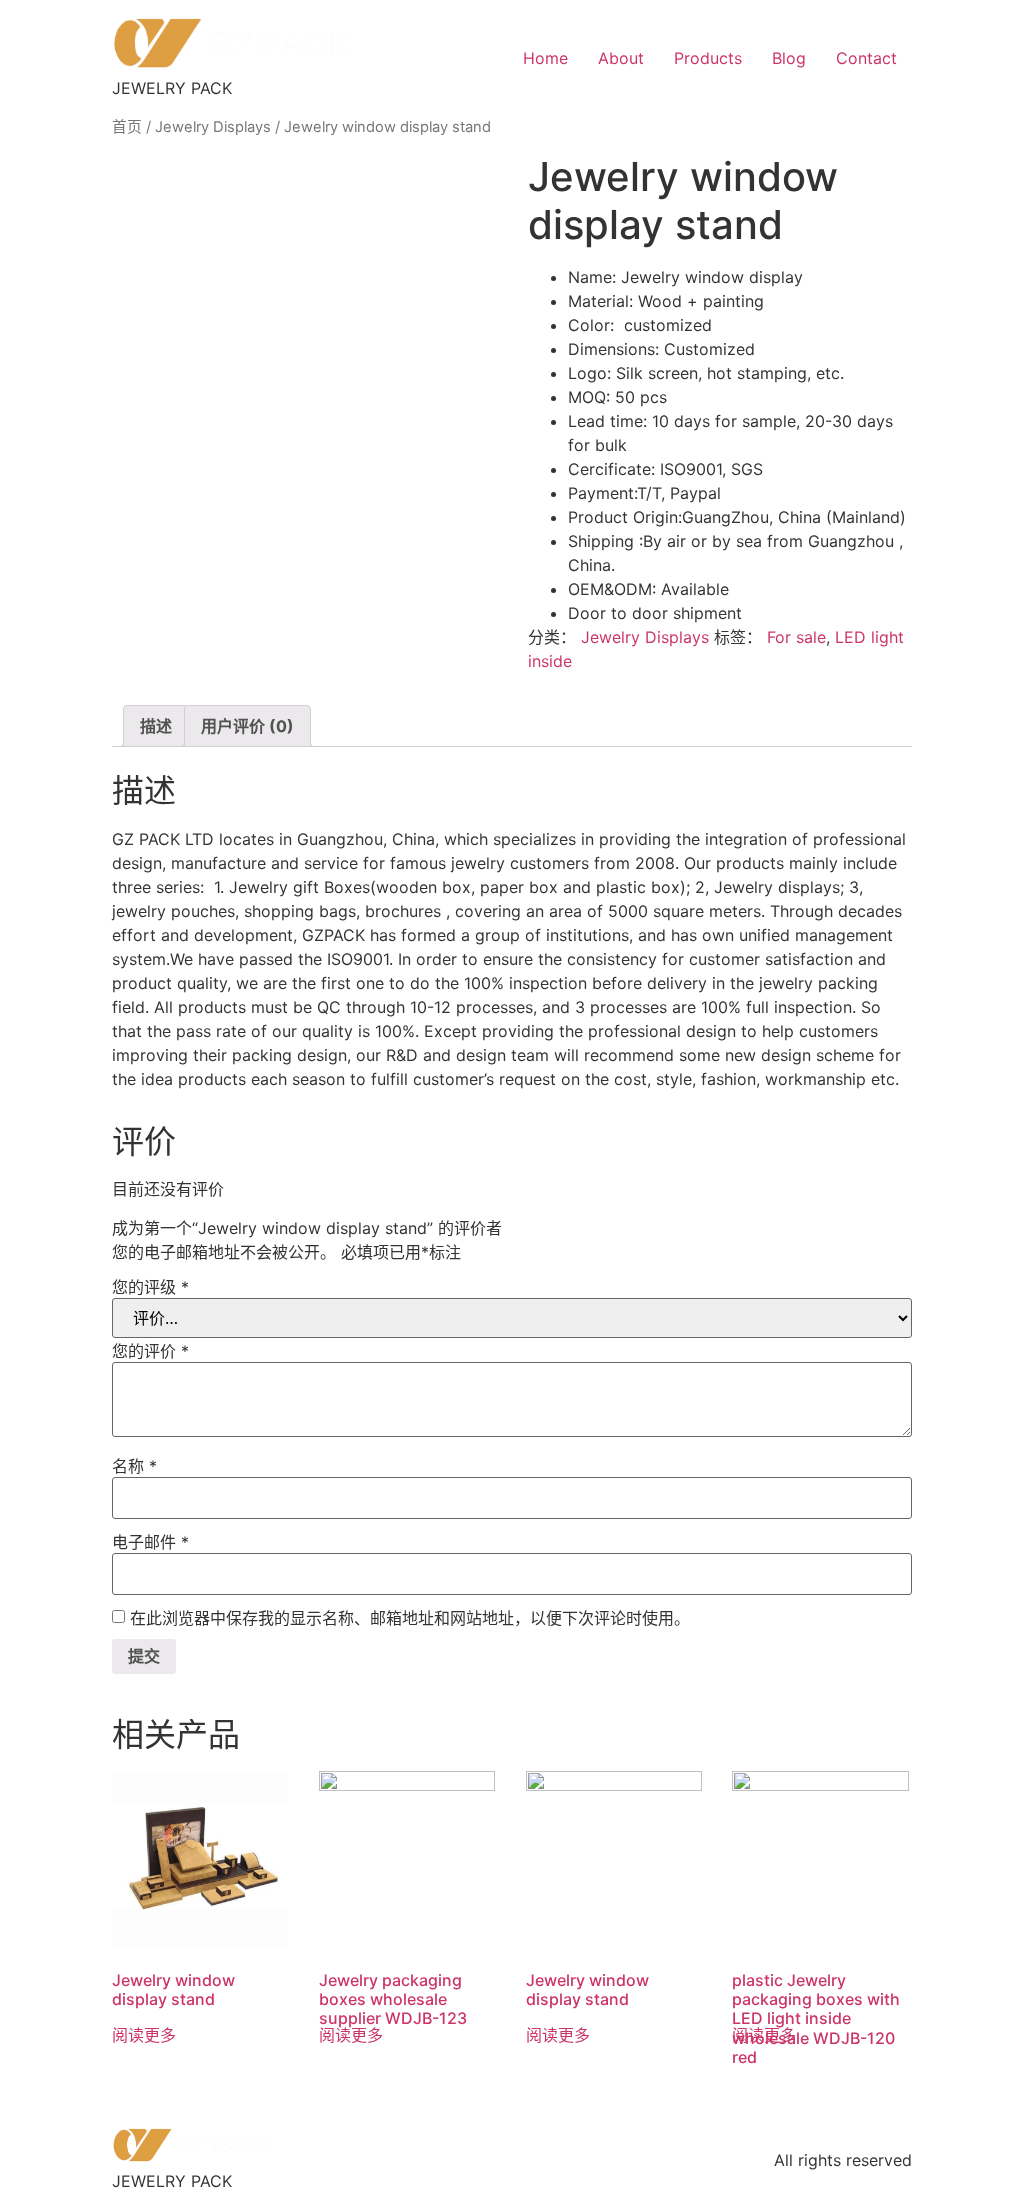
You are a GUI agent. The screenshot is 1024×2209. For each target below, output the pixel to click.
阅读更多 (144, 2035)
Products (708, 58)
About (621, 58)
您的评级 (150, 1287)
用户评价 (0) (247, 726)
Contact (866, 58)
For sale (796, 637)
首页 (127, 127)
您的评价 (150, 1351)
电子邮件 (150, 1542)
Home (545, 58)
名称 (134, 1466)
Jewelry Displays (213, 127)
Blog (789, 58)
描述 (156, 726)
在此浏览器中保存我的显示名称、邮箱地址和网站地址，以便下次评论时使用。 (410, 1618)
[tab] (156, 726)
